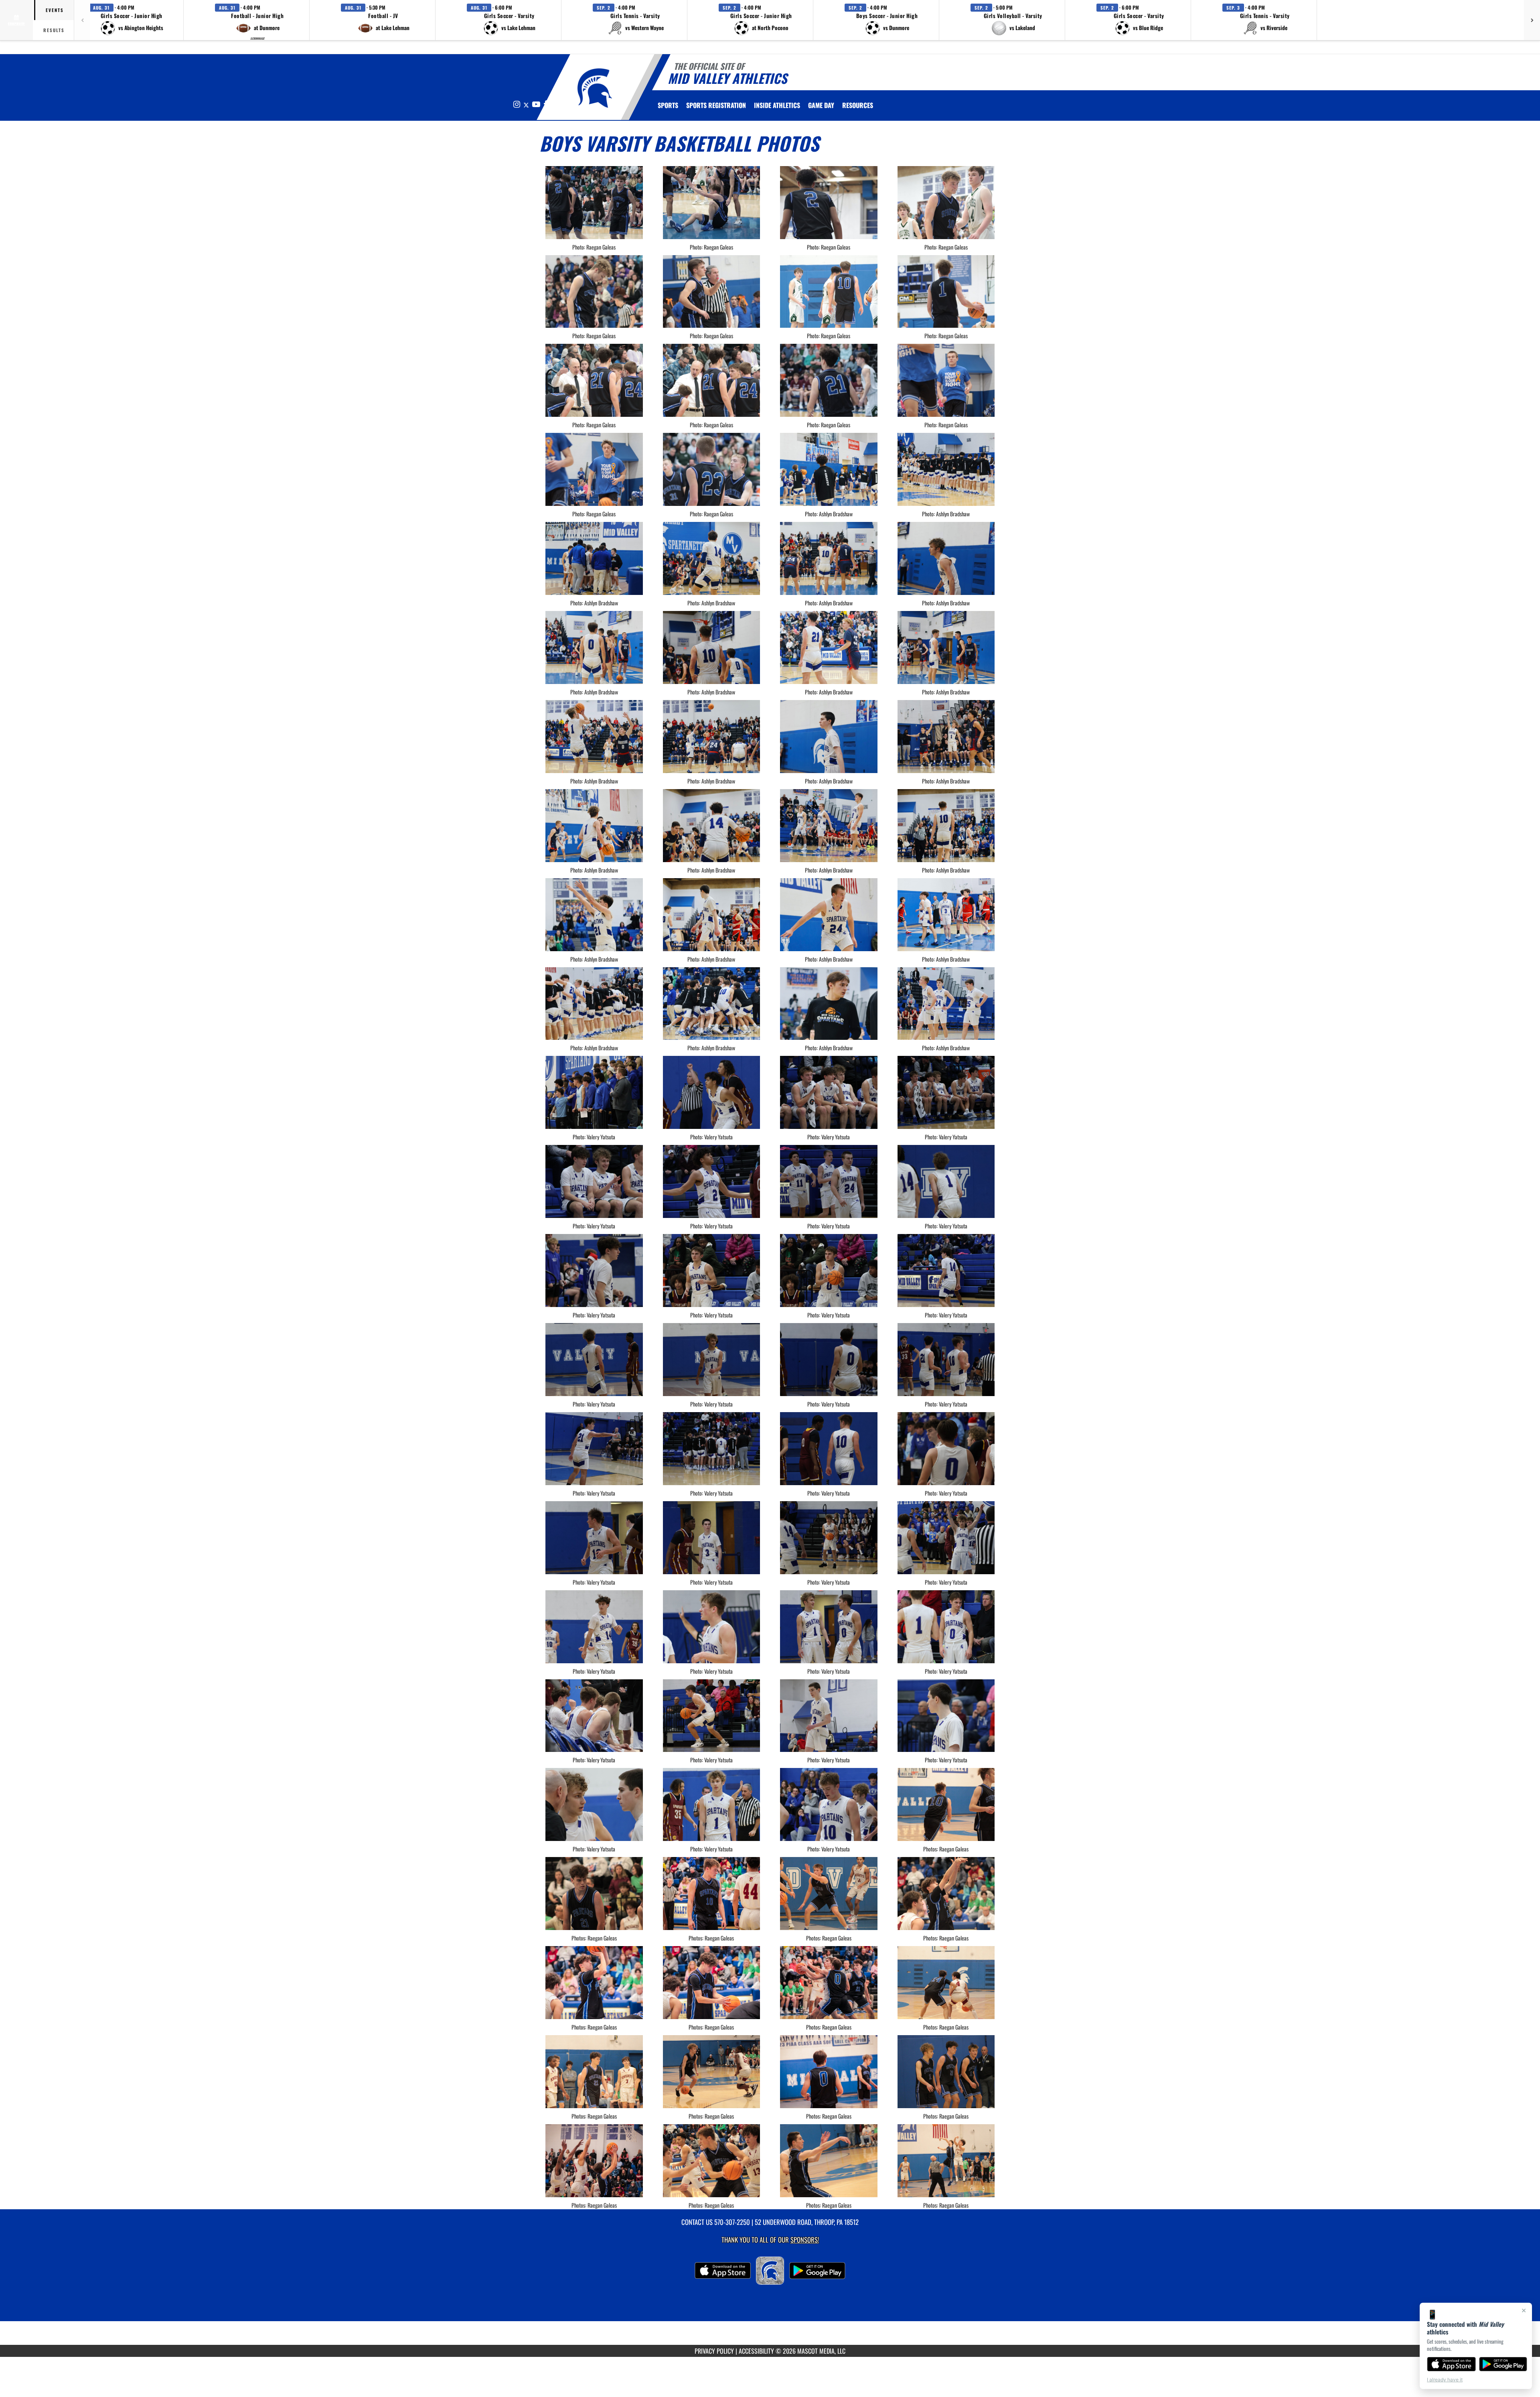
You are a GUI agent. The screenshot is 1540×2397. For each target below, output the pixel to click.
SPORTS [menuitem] (668, 105)
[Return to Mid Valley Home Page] (595, 88)
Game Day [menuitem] (821, 105)
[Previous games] (82, 20)
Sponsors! (805, 2240)
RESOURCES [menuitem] (858, 105)
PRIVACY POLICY (714, 2351)
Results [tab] (54, 30)
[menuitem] (716, 105)
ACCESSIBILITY (756, 2351)
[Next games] (1532, 20)
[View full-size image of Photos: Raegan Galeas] (946, 1804)
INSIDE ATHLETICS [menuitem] (777, 105)
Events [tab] (55, 10)
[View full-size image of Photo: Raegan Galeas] (594, 203)
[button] (132, 20)
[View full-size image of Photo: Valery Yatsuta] (594, 1092)
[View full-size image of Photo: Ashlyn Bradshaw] (829, 469)
